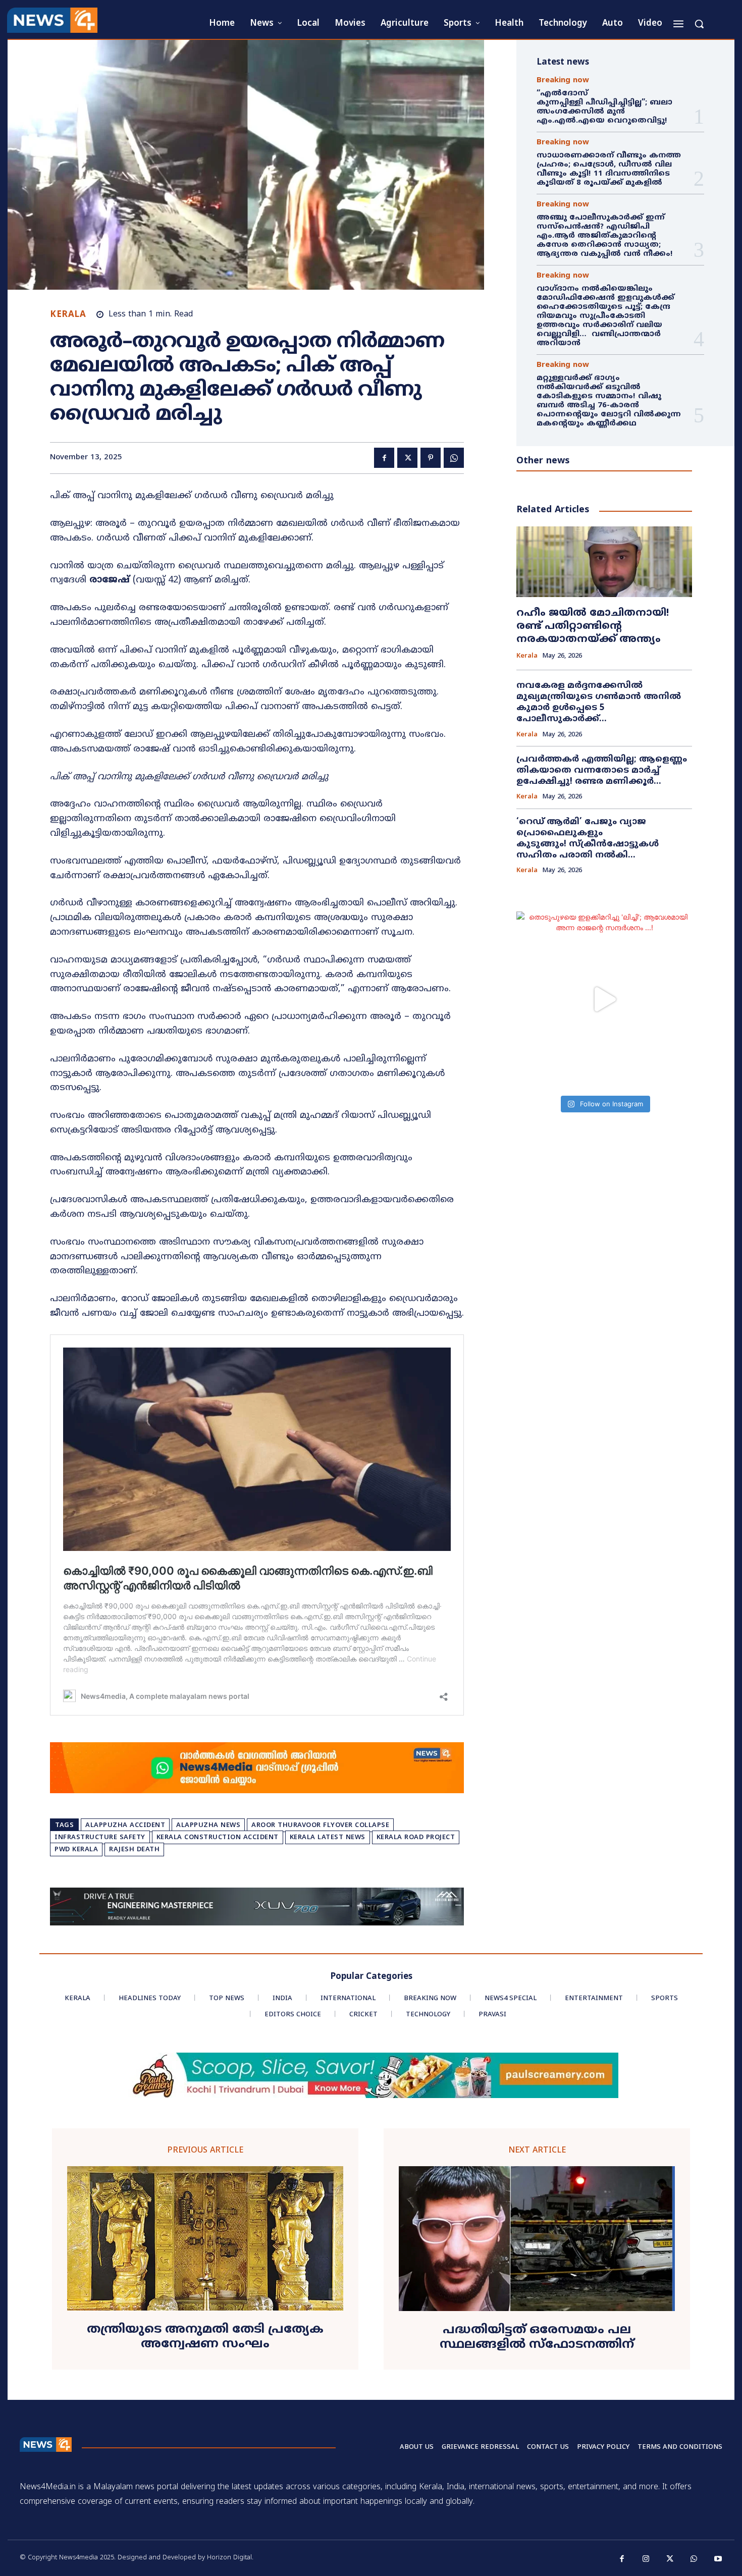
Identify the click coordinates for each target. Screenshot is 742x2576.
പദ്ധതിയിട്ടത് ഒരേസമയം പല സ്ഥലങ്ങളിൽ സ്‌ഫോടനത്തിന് (537, 2338)
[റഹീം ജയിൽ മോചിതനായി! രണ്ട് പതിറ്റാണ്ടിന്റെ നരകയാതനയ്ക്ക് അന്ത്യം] (604, 561)
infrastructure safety (100, 1838)
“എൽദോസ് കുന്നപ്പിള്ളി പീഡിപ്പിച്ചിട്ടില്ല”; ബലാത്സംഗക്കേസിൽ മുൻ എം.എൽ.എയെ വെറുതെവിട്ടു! (604, 107)
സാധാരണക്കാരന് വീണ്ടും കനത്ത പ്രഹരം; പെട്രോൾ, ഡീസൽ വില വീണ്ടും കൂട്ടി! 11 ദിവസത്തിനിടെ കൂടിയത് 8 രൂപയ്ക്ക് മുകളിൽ (609, 169)
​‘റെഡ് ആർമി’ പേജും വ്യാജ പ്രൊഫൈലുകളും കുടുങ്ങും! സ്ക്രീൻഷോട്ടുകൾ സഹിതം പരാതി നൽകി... (588, 839)
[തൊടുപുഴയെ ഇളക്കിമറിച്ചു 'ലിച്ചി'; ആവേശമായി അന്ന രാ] (604, 999)
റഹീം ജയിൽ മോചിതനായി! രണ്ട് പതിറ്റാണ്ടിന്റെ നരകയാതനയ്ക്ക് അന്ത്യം (593, 627)
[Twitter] (407, 458)
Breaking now (563, 80)
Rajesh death (134, 1850)
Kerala (68, 315)
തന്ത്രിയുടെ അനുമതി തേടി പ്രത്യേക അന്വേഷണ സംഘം (205, 2337)
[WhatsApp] (454, 458)
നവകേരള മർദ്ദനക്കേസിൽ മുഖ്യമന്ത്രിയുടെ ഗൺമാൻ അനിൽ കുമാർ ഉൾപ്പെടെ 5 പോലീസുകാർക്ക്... (599, 703)
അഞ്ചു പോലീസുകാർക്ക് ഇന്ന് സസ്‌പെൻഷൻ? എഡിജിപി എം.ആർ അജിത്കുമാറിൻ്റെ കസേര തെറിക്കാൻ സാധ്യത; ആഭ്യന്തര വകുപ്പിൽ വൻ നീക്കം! (605, 236)
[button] (699, 24)
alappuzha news (208, 1826)
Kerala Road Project (416, 1838)
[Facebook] (384, 458)
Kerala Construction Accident (218, 1838)
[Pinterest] (431, 458)
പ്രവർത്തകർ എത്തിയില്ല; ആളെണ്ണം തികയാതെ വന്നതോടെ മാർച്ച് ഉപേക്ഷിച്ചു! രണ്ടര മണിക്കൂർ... (602, 771)
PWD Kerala (76, 1850)
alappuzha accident (125, 1826)
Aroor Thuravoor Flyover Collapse (320, 1826)
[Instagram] (646, 2559)
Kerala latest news (328, 1838)
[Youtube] (718, 2559)
